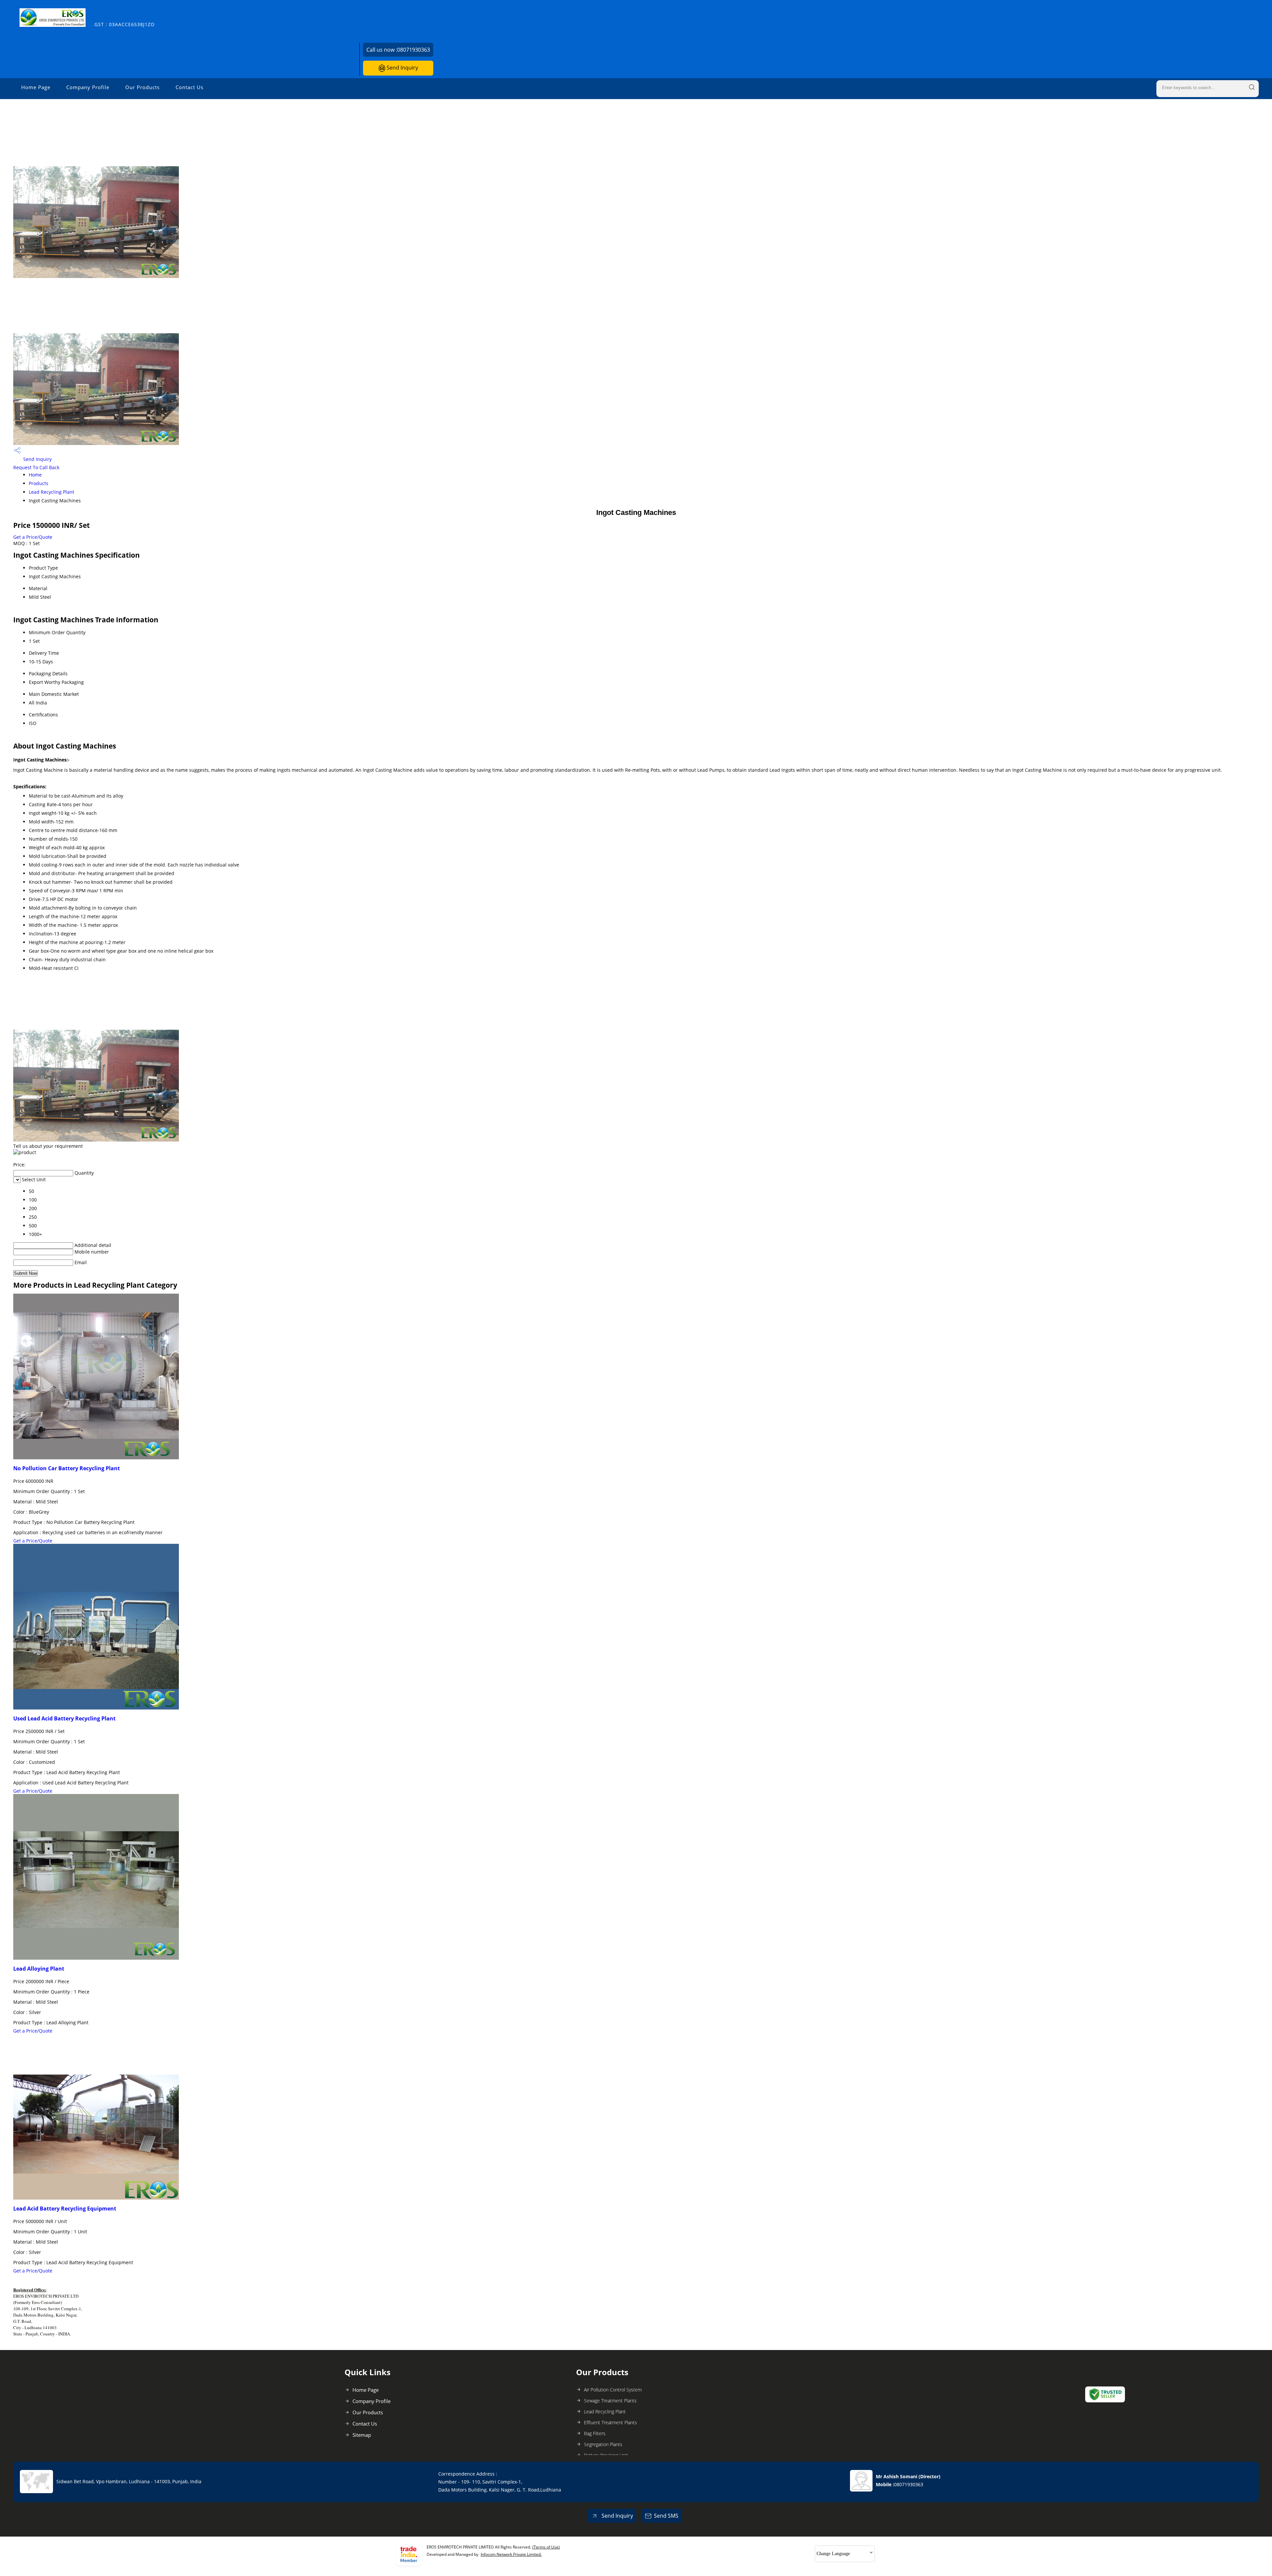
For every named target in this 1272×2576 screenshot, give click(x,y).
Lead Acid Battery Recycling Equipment (65, 2209)
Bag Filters (595, 2433)
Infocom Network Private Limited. (511, 2554)
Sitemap (362, 2435)
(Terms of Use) (546, 2547)
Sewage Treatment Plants (610, 2401)
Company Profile (88, 87)
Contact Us (189, 87)
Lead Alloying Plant (39, 1969)
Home (35, 475)
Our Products (142, 87)
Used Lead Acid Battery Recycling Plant (64, 1718)
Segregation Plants (603, 2444)
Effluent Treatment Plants (610, 2422)
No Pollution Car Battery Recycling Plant (67, 1468)
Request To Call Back (36, 467)
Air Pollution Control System (613, 2390)
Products (39, 483)
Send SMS (666, 2516)
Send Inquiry (402, 68)
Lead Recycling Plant (52, 492)
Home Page (36, 87)
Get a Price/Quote (33, 537)
